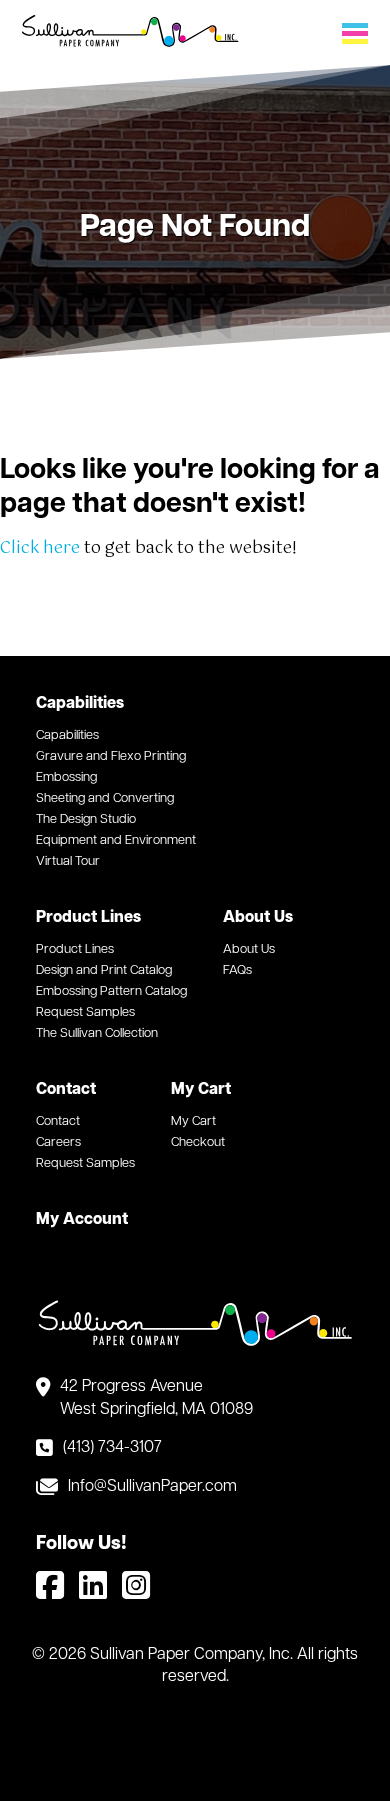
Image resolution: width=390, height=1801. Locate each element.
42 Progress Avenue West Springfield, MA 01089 (156, 1398)
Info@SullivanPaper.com (152, 1487)
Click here (40, 548)
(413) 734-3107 (112, 1448)
